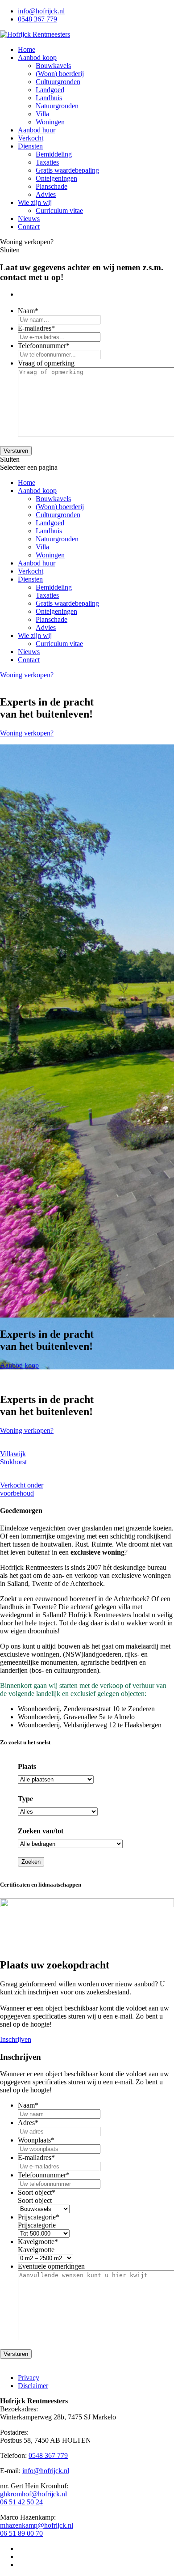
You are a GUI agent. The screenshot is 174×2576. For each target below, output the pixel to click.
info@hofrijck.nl (41, 11)
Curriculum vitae (59, 210)
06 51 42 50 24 (21, 2502)
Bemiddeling (54, 154)
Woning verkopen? (27, 675)
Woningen (50, 122)
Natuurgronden (57, 106)
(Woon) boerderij (60, 74)
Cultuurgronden (58, 82)
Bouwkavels (53, 66)
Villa (42, 114)
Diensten (30, 146)
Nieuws (29, 219)
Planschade (52, 186)
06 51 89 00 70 (21, 2533)
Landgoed (50, 90)
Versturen (16, 451)
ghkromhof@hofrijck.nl (33, 2494)
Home (27, 49)
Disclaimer (33, 2386)
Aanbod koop (37, 57)
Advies (46, 194)
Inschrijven (16, 2039)
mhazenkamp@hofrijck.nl (37, 2525)
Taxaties (47, 162)
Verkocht (31, 138)
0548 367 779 (37, 19)
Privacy (29, 2378)
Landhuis (49, 98)
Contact (29, 227)
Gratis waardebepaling (67, 170)
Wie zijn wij (35, 202)
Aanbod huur (37, 130)
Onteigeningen (56, 178)
